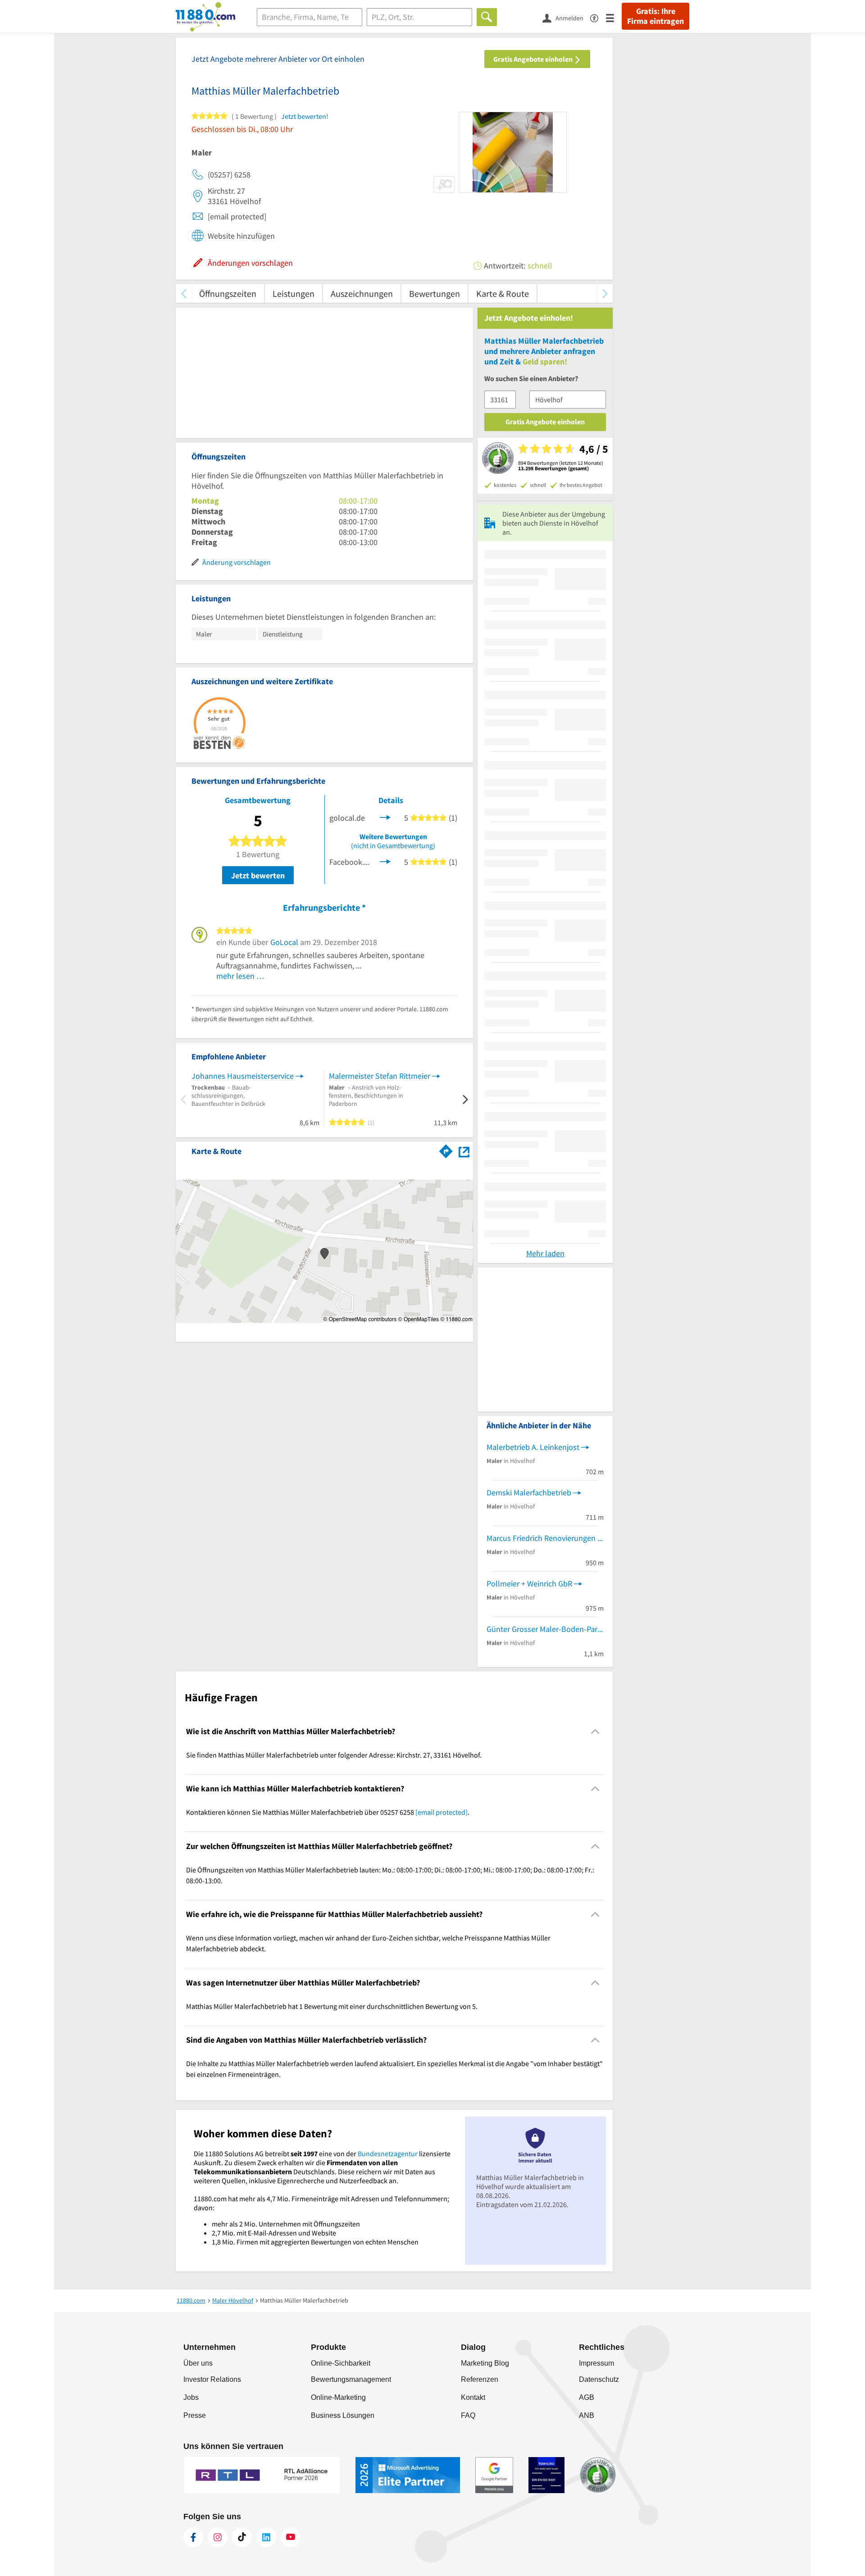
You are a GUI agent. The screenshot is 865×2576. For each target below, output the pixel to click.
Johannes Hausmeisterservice (243, 1076)
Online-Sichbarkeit (341, 2363)
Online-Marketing (338, 2397)
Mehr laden (545, 1253)
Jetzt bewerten (258, 875)
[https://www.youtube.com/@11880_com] (291, 2537)
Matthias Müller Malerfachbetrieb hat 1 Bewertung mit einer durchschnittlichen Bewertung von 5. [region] (332, 2006)
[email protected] (442, 1812)
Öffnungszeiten (228, 293)
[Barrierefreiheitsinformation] (598, 17)
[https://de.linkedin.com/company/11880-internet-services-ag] (266, 2537)
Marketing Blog (485, 2363)
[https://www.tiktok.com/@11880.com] (242, 2537)
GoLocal (284, 942)
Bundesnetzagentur (388, 2153)
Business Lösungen (343, 2415)
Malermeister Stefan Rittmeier (380, 1076)
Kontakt (473, 2397)
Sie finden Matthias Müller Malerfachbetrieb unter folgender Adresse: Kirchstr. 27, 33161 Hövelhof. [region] (334, 1755)
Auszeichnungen (362, 293)
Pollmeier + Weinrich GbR (529, 1583)
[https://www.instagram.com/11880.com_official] (218, 2537)
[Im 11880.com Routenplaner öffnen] (446, 1149)
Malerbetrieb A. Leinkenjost (533, 1447)
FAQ (468, 2415)
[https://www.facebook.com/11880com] (193, 2537)
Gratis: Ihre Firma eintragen (656, 16)
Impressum (596, 2363)
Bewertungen (435, 293)
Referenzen (480, 2379)
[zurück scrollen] (184, 293)
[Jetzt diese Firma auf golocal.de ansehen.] (385, 817)
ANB (587, 2415)
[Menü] (614, 17)
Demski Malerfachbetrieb (529, 1492)
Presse (195, 2415)
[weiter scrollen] (605, 293)
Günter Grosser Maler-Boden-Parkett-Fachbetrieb (545, 1629)
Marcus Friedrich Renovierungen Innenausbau (545, 1538)
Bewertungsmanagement (351, 2379)
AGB (587, 2397)
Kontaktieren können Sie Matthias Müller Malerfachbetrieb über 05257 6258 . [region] (328, 1812)
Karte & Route (503, 293)
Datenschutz (599, 2379)
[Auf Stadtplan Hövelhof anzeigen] (464, 1151)
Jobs (191, 2397)
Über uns (198, 2363)
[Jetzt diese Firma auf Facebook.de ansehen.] (385, 861)
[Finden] (487, 17)
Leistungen (294, 293)
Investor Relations (212, 2379)
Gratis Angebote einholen (534, 59)
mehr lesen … (240, 976)
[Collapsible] (595, 1731)
